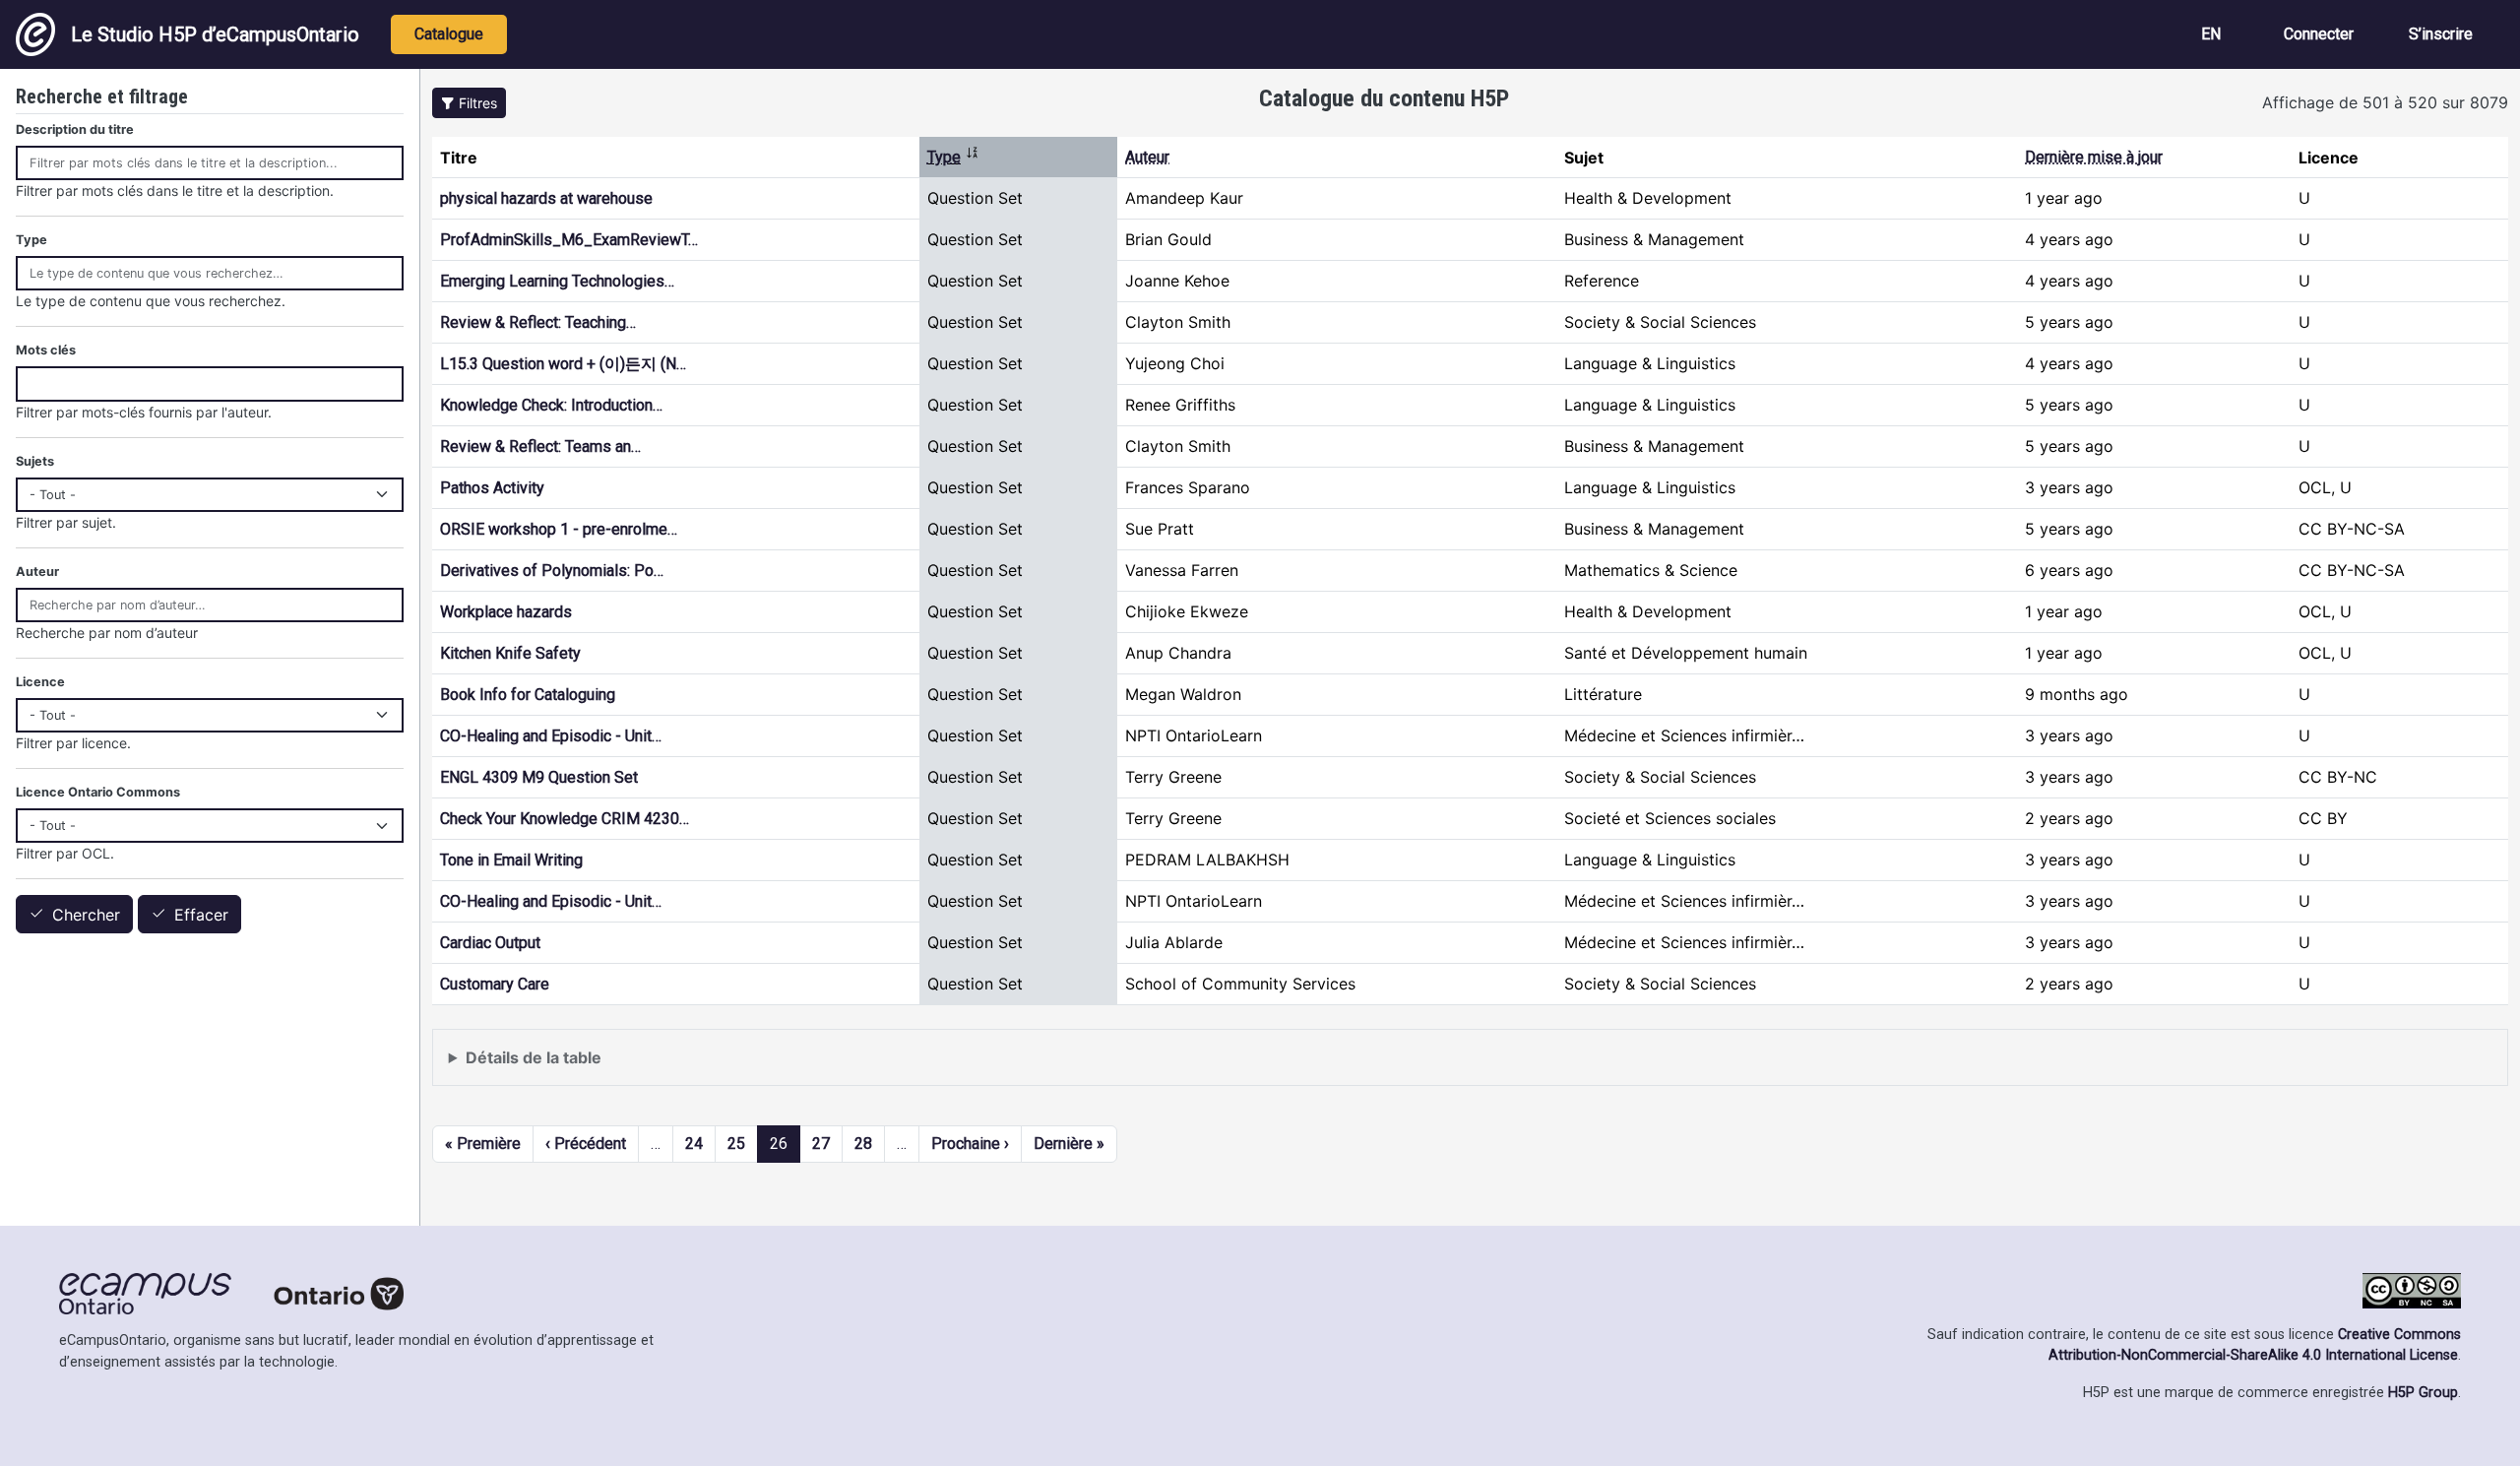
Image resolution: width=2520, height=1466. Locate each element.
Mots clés (46, 350)
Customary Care (495, 984)
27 (821, 1144)
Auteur (1147, 157)
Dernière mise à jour (2094, 157)
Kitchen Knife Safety (510, 653)
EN (2211, 34)
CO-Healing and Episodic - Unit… (551, 736)
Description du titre (75, 129)
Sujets (35, 461)
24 (694, 1144)
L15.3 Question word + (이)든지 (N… (563, 364)
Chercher (86, 915)
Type (953, 157)
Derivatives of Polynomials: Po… (552, 571)
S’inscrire (2441, 34)
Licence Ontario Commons (98, 792)
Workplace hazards (506, 612)
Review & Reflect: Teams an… (540, 446)
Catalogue (449, 34)
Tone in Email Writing (511, 860)
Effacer (201, 915)
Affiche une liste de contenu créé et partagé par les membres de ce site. (713, 1067)
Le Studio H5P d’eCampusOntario (215, 34)
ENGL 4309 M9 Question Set (539, 777)
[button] (469, 103)
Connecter (2319, 34)
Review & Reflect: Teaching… (538, 322)
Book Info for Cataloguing (528, 695)
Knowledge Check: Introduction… (551, 405)
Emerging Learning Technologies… (557, 281)
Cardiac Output (490, 943)
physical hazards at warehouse (546, 198)
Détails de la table (534, 1057)
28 (863, 1144)
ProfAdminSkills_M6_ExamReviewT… (569, 240)
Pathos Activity (492, 488)
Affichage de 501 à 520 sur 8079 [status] (2385, 102)
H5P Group (2423, 1393)
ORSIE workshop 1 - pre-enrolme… (559, 529)
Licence (40, 682)
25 (736, 1144)
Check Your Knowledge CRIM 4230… (565, 819)
